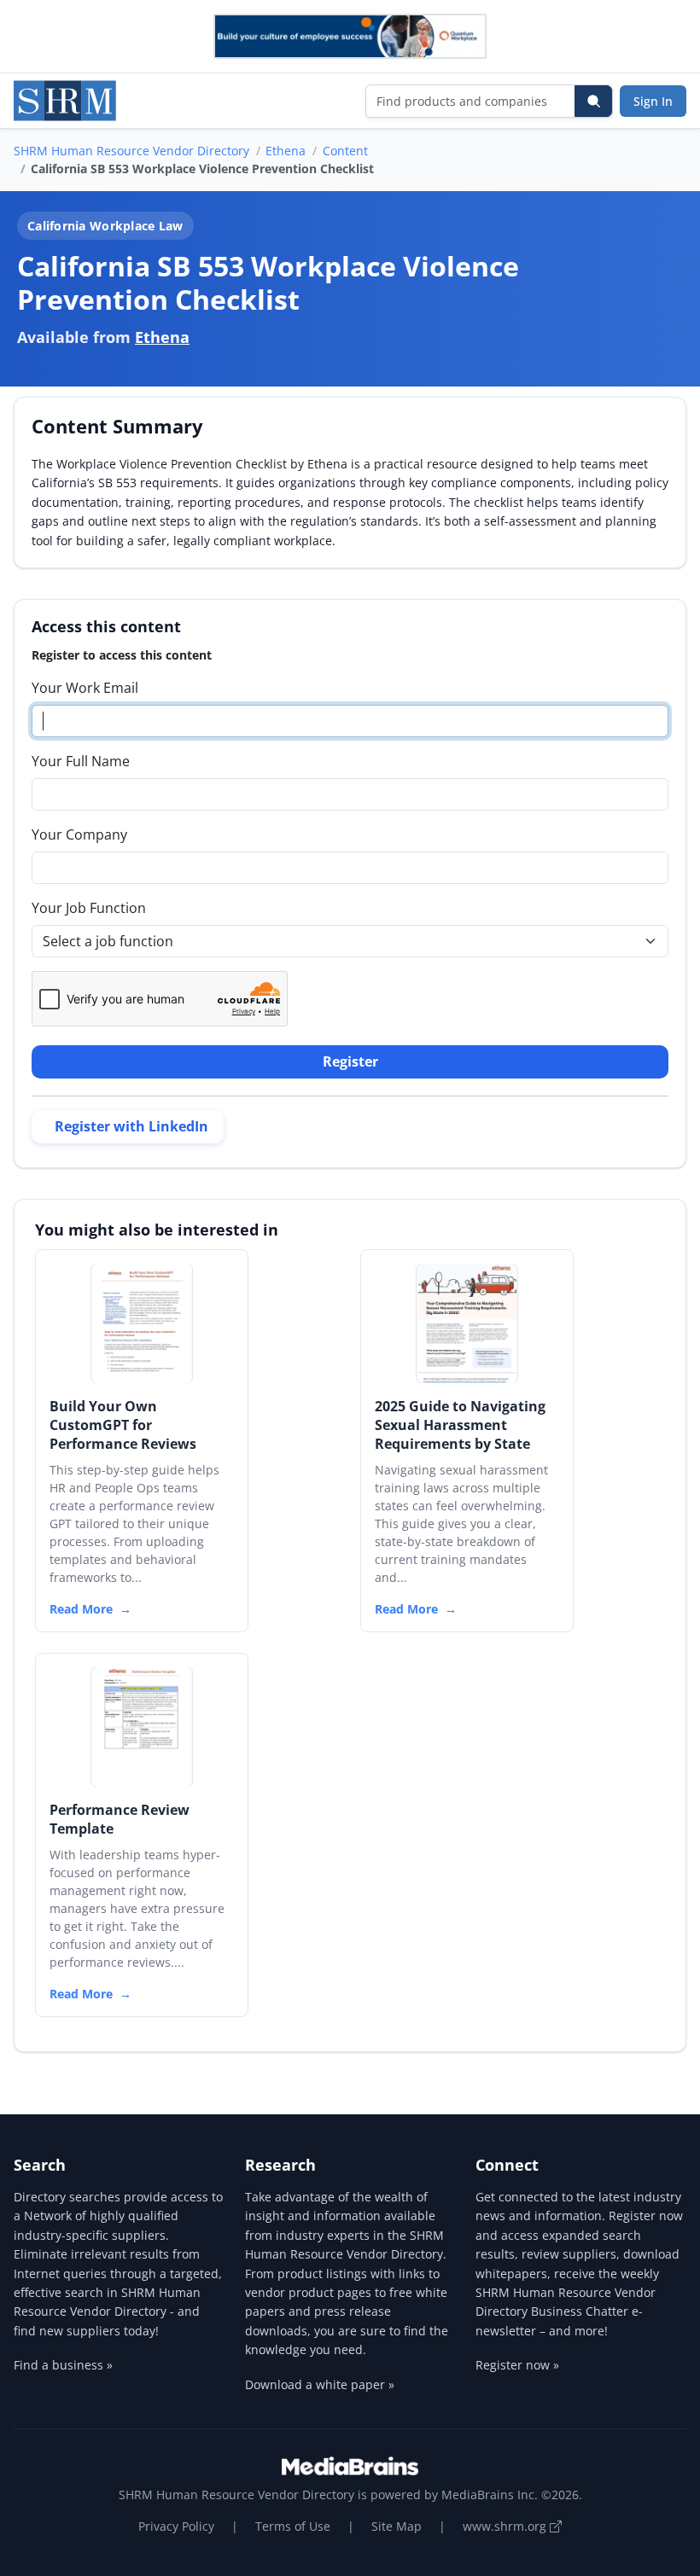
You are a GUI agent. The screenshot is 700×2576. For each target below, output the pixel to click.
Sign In (653, 101)
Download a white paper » (320, 2384)
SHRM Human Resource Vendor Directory (131, 151)
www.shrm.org (506, 2526)
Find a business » (63, 2365)
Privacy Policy (176, 2526)
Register (350, 1061)
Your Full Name (81, 761)
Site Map (397, 2526)
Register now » (517, 2365)
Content (345, 151)
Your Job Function (89, 908)
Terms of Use (293, 2526)
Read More (81, 1609)
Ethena (286, 151)
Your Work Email (85, 688)
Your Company (79, 834)
